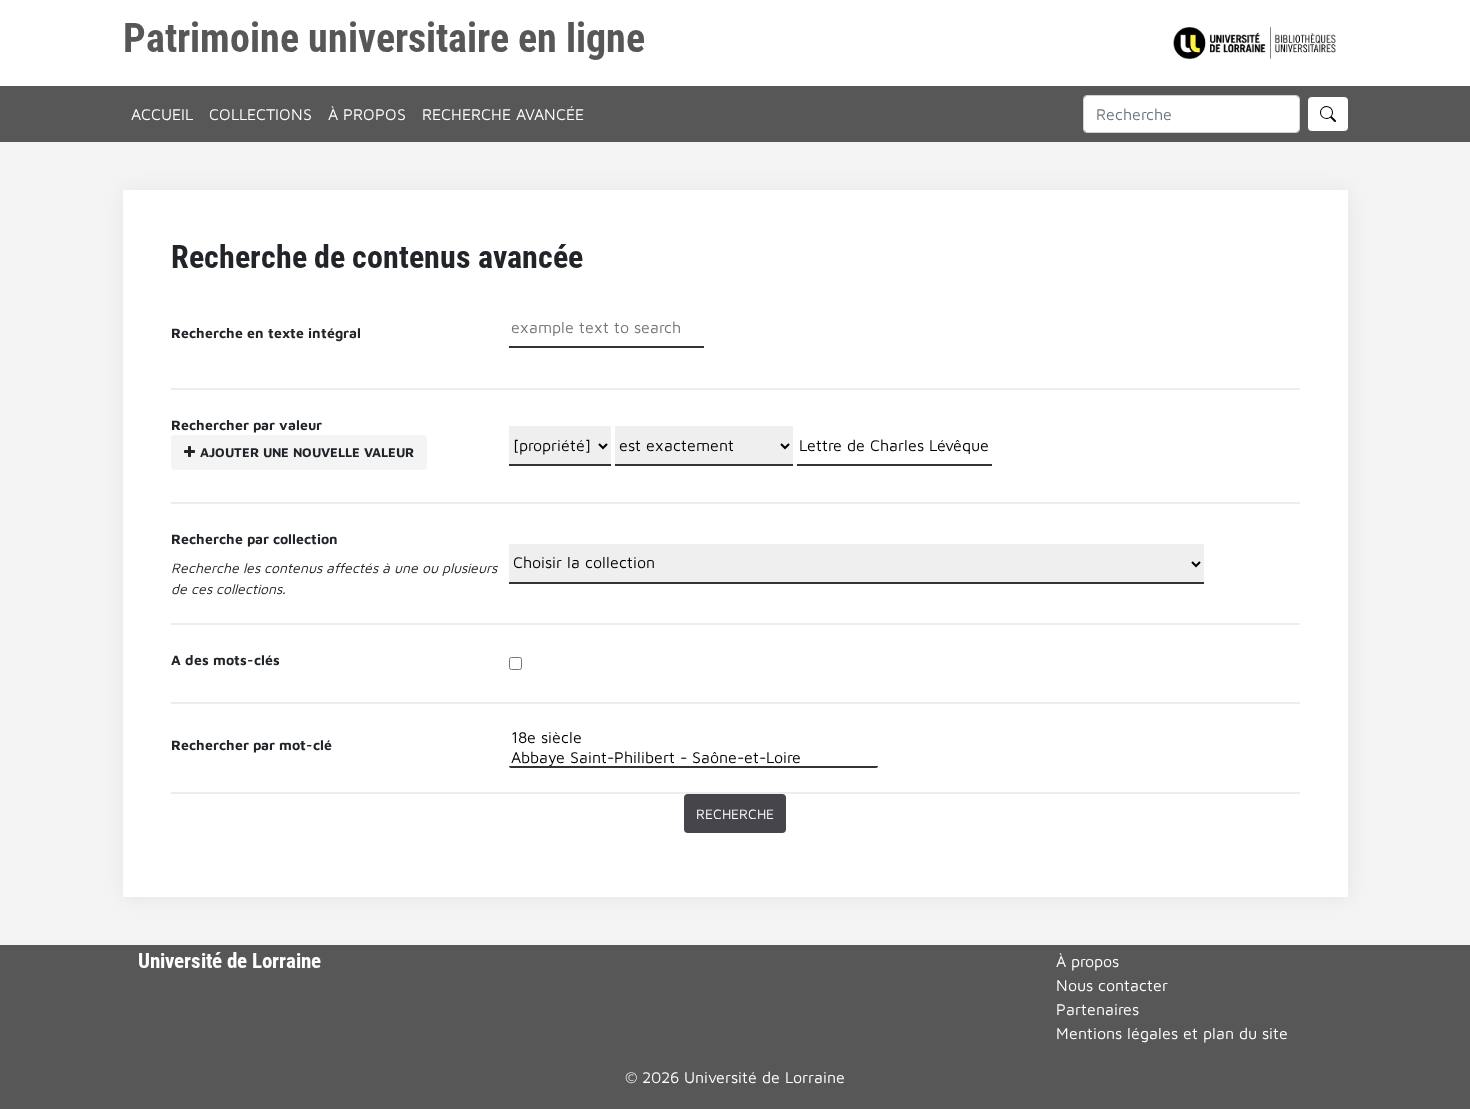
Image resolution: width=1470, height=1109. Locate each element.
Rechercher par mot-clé (251, 744)
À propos (367, 114)
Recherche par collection (254, 538)
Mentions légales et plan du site (1172, 1033)
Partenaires (1097, 1009)
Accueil (162, 114)
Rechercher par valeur (292, 438)
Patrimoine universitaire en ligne (384, 38)
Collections (260, 114)
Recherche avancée (503, 114)
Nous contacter (1112, 985)
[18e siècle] (693, 737)
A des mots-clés (225, 659)
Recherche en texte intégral (266, 332)
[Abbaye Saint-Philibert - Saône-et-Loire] (693, 757)
